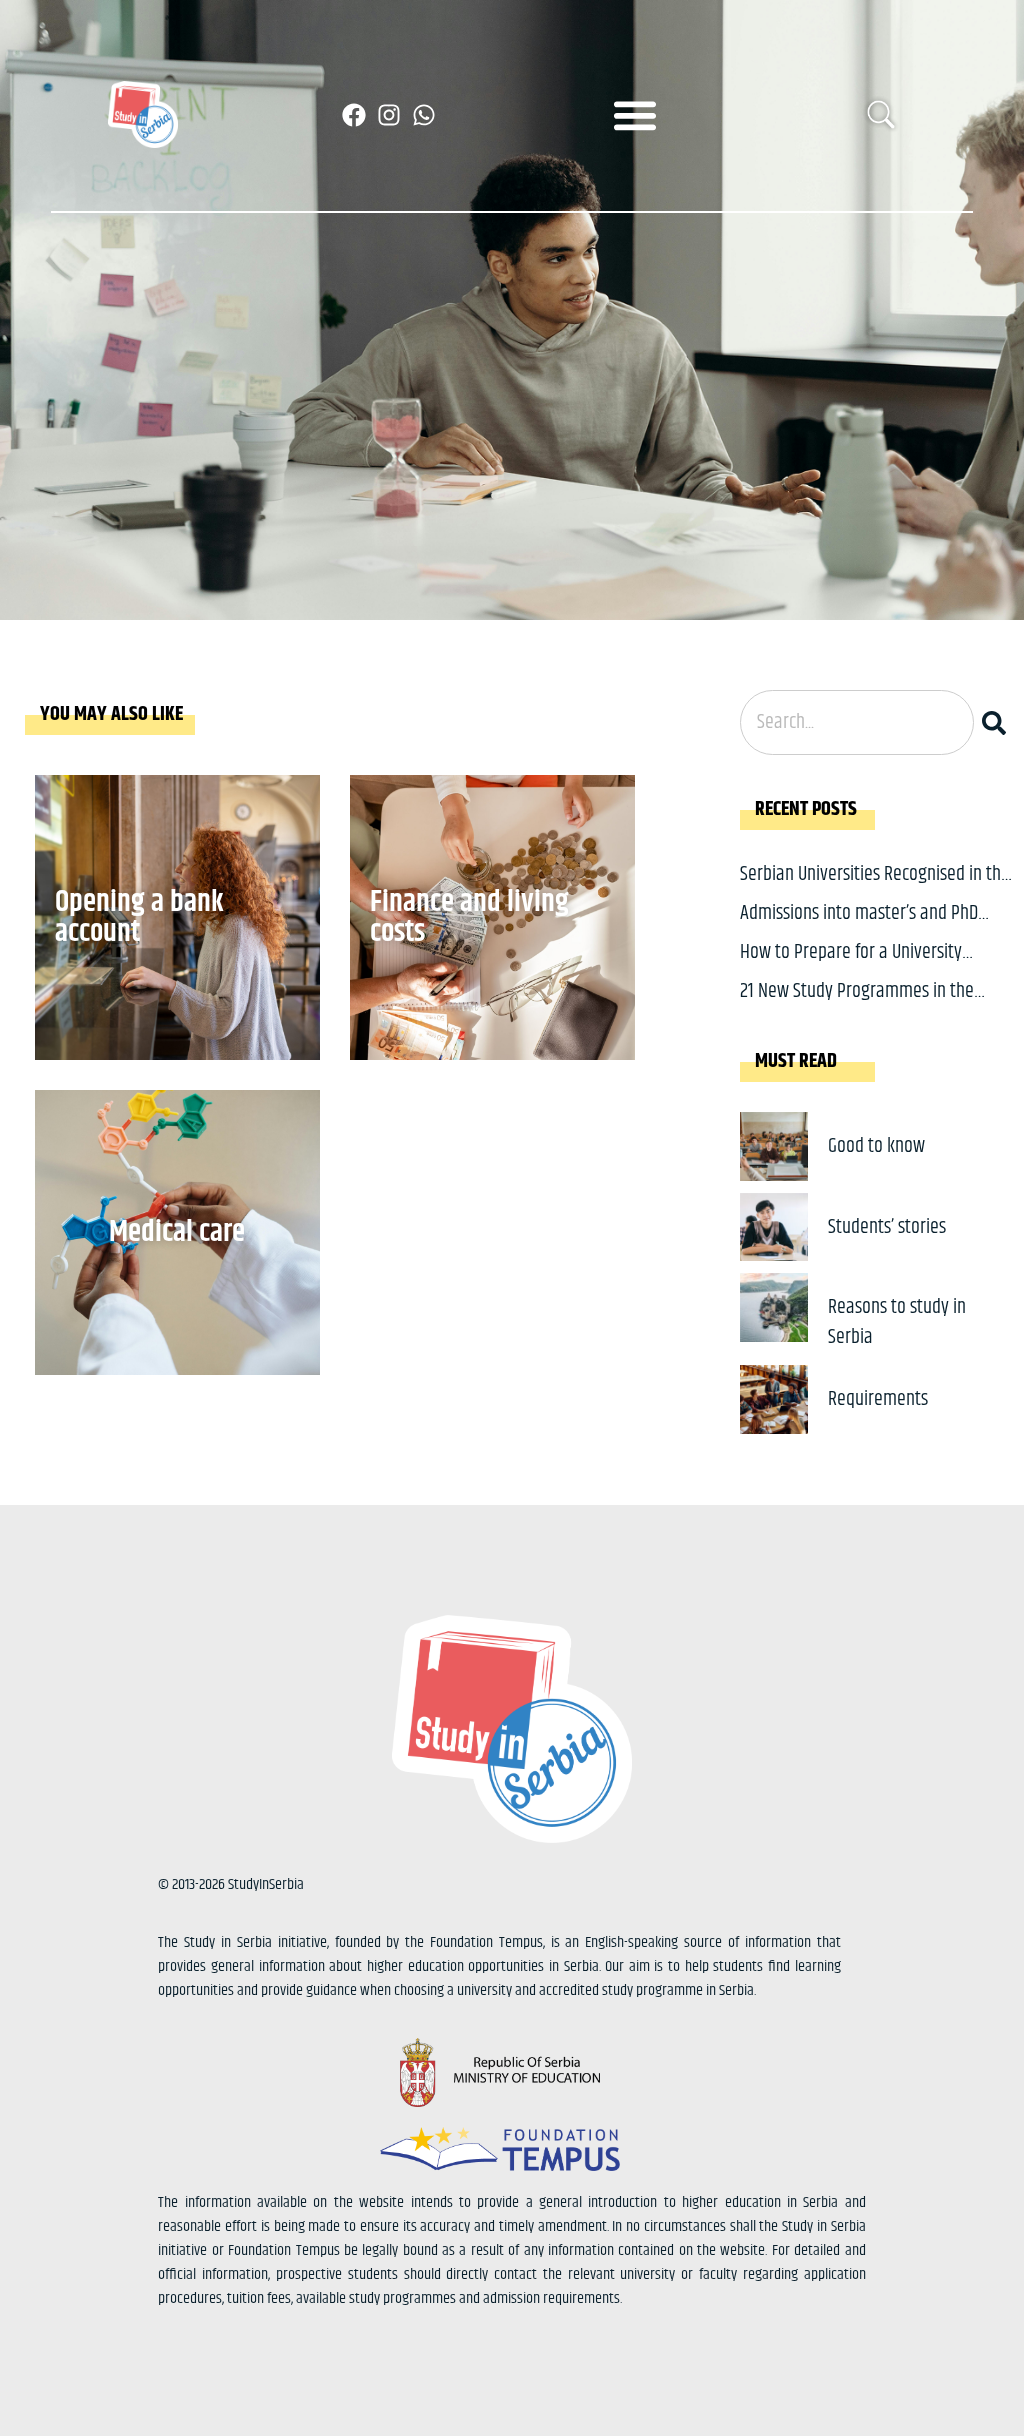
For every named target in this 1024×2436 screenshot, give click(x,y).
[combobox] (857, 722)
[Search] (998, 722)
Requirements (878, 1399)
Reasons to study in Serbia (897, 1322)
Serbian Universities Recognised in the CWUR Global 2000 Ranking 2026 (875, 889)
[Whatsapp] (424, 115)
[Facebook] (354, 115)
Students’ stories (887, 1227)
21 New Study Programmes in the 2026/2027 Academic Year (857, 1006)
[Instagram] (389, 115)
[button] (635, 114)
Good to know (876, 1146)
